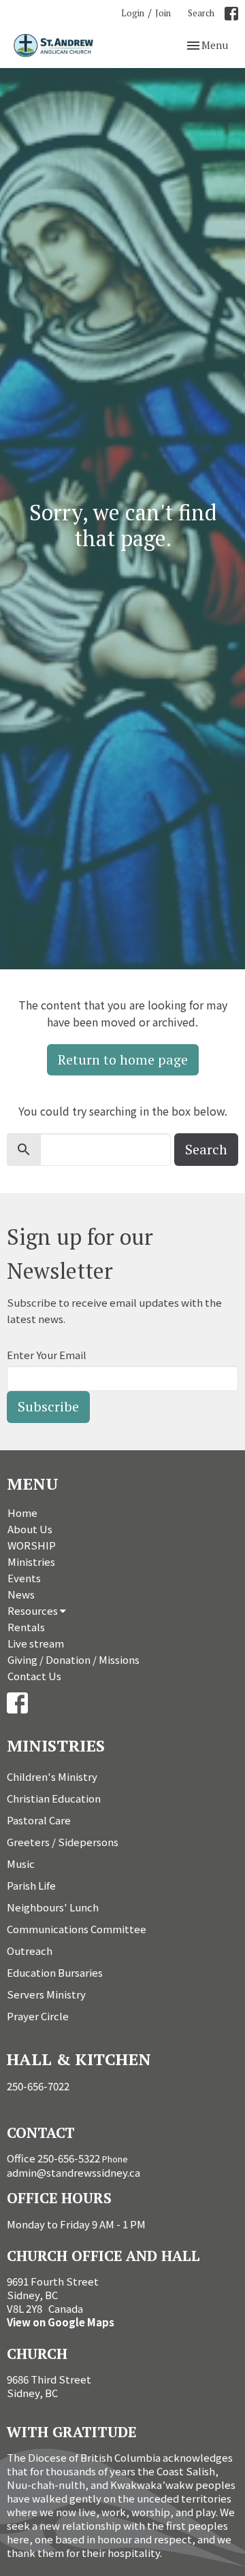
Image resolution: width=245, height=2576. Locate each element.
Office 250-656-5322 (53, 2158)
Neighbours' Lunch (53, 1907)
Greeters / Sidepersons (63, 1842)
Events (24, 1578)
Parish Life (31, 1885)
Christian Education (54, 1798)
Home (22, 1512)
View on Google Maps (61, 2322)
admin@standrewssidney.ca (73, 2172)
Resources (34, 1610)
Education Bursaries (55, 1972)
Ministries (31, 1561)
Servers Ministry (46, 1994)
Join (163, 13)
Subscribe (48, 1406)
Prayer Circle (38, 2016)
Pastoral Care (39, 1820)
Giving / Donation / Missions (73, 1659)
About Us (30, 1529)
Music (21, 1863)
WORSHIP (32, 1545)
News (21, 1594)
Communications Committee (77, 1929)
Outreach (30, 1951)
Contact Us (34, 1676)
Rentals (26, 1627)
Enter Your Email (47, 1355)
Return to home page (123, 1059)
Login (133, 13)
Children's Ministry (52, 1776)
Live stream (36, 1643)
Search (201, 13)
